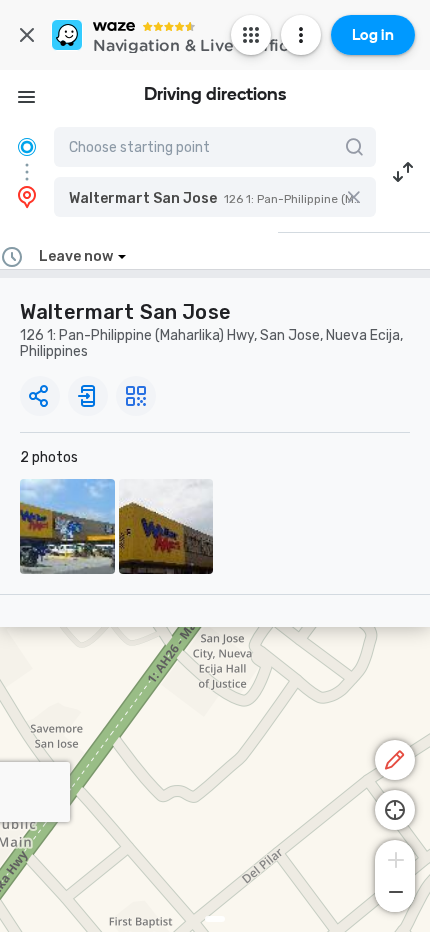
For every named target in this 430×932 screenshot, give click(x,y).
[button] (215, 197)
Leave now (76, 256)
